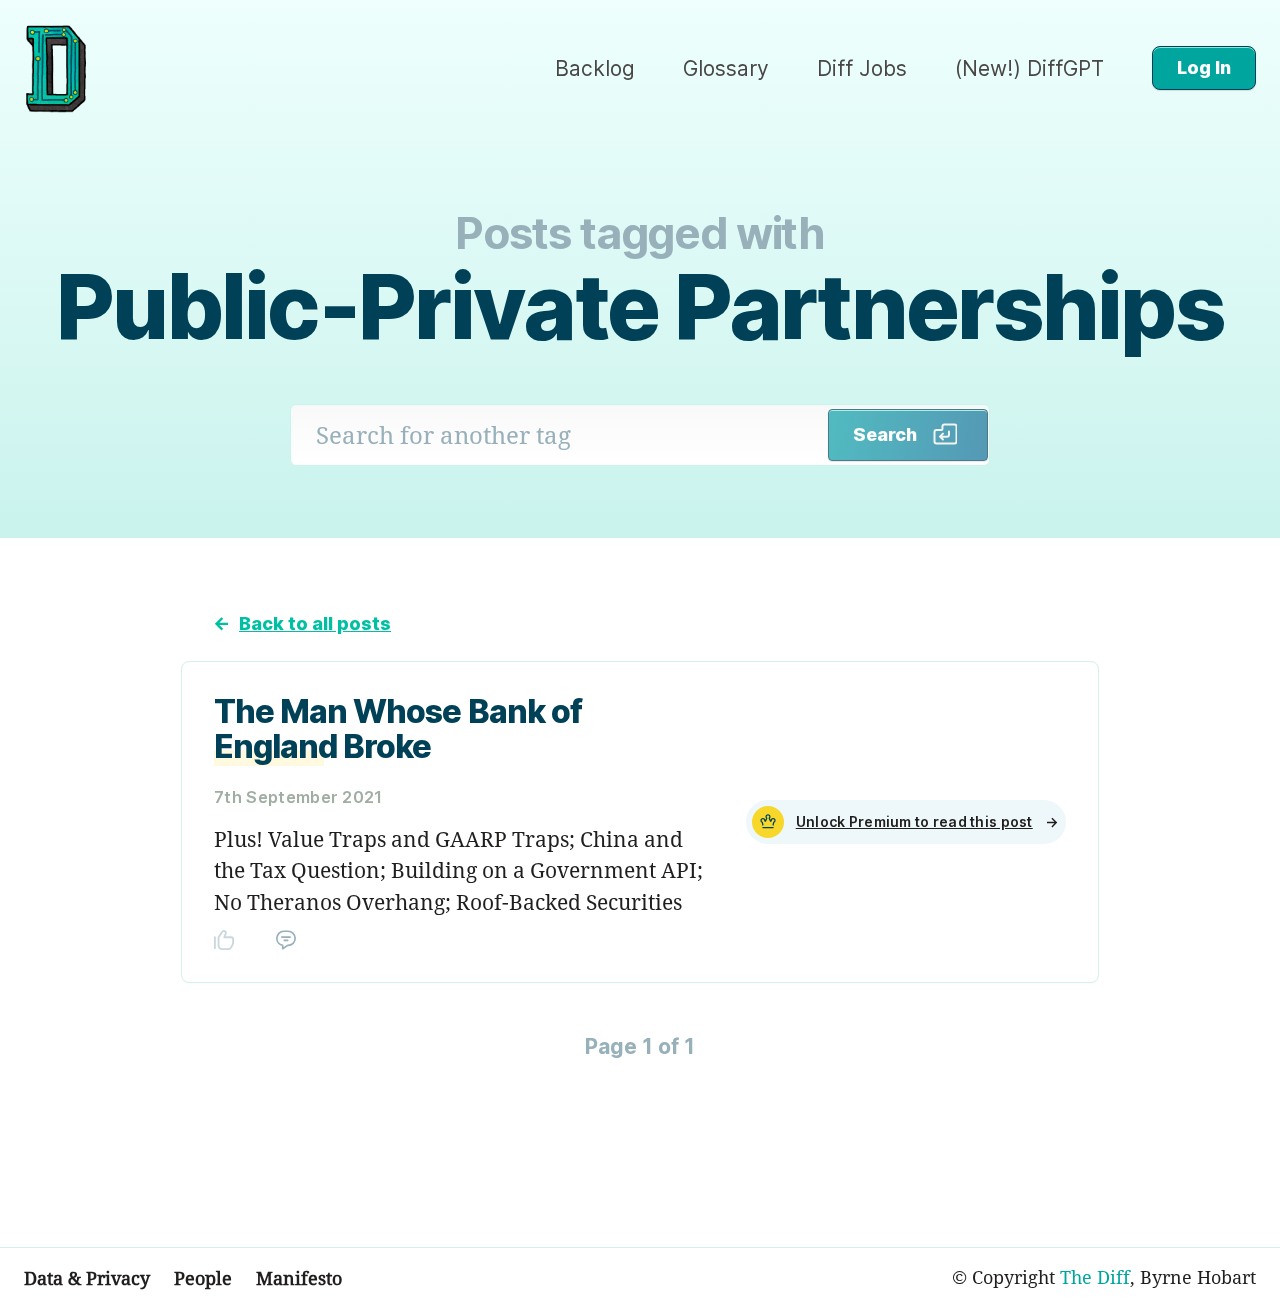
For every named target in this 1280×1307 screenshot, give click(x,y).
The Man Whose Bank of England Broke (398, 729)
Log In (1204, 67)
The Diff (1095, 1277)
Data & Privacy (87, 1278)
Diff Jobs (862, 68)
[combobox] (560, 435)
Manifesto (299, 1278)
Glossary (726, 68)
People (203, 1278)
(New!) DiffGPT (1029, 68)
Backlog (595, 68)
